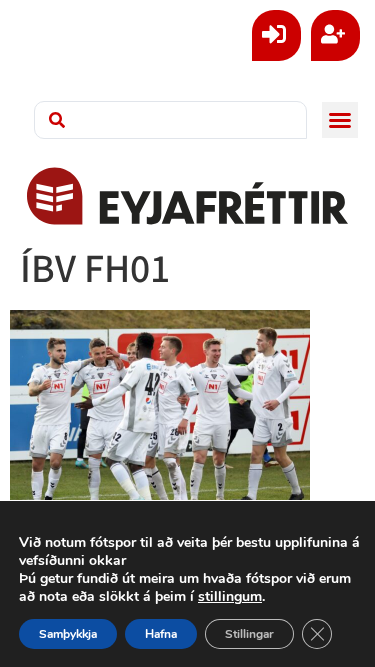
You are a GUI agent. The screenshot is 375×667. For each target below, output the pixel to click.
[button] (340, 120)
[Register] (335, 35)
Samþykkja (68, 634)
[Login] (276, 35)
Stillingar (249, 634)
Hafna (161, 634)
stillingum (230, 597)
